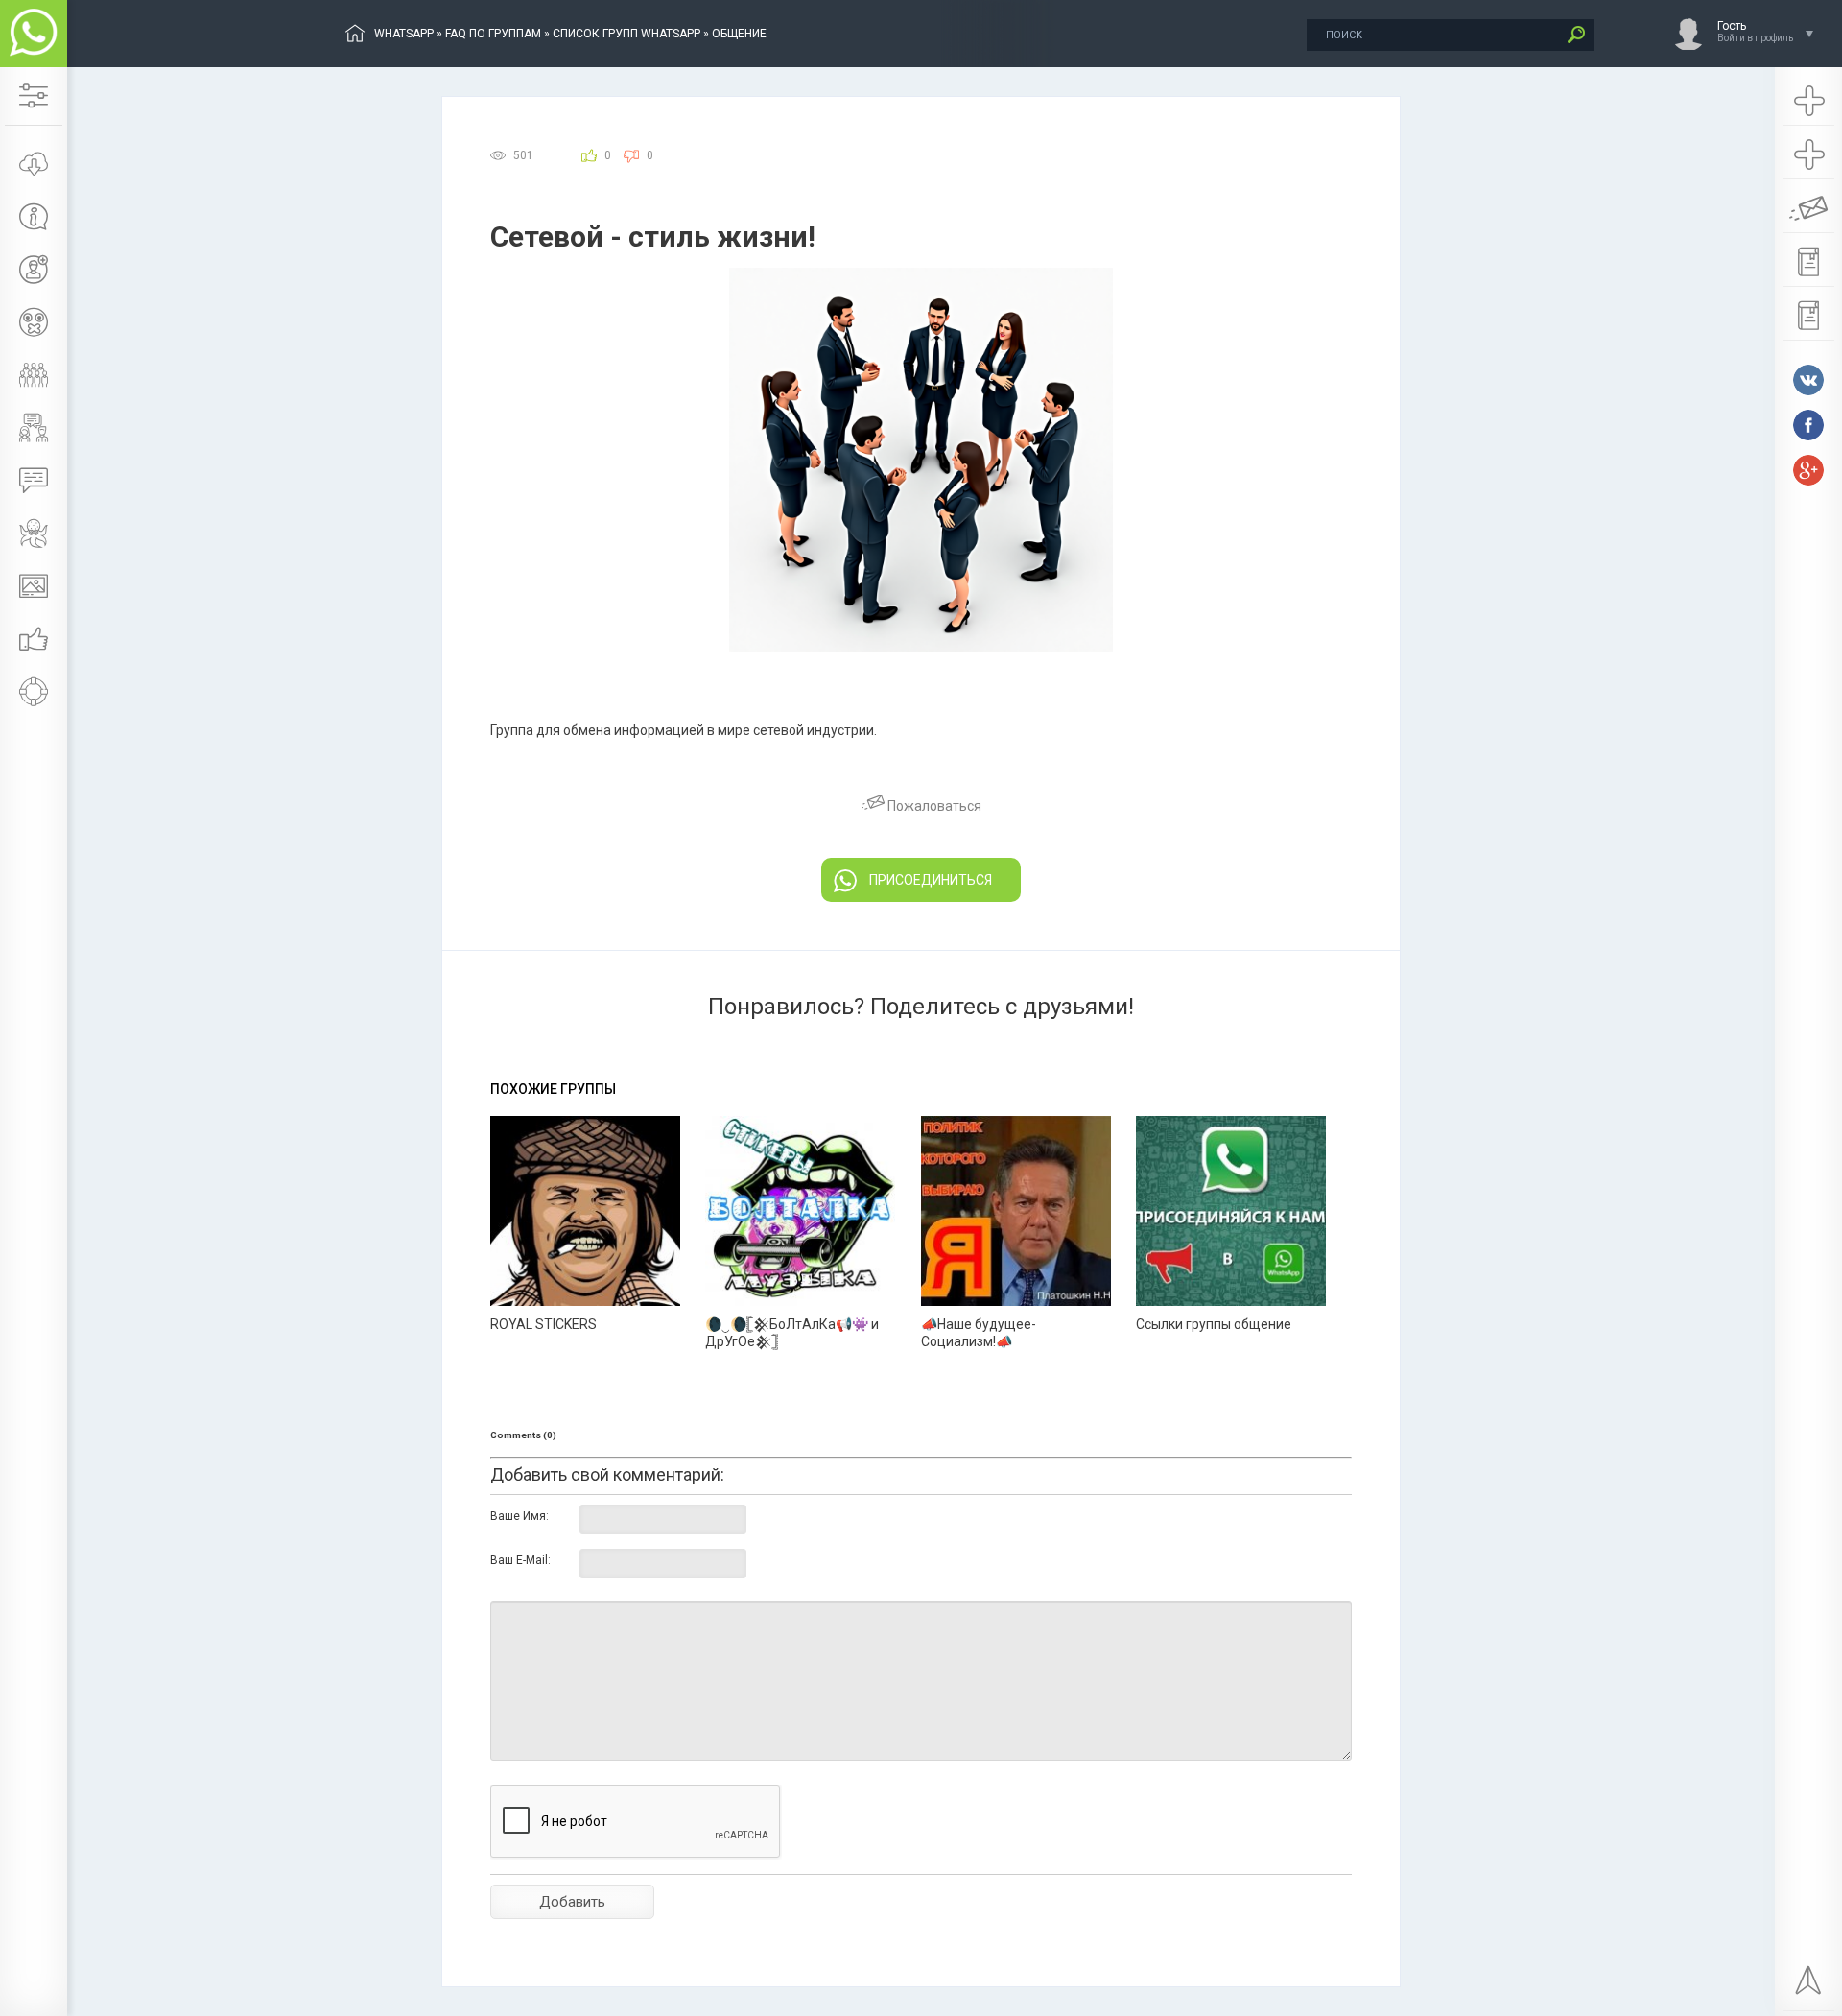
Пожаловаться (933, 806)
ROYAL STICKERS (543, 1324)
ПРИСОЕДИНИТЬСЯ (931, 880)
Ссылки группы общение (1214, 1324)
